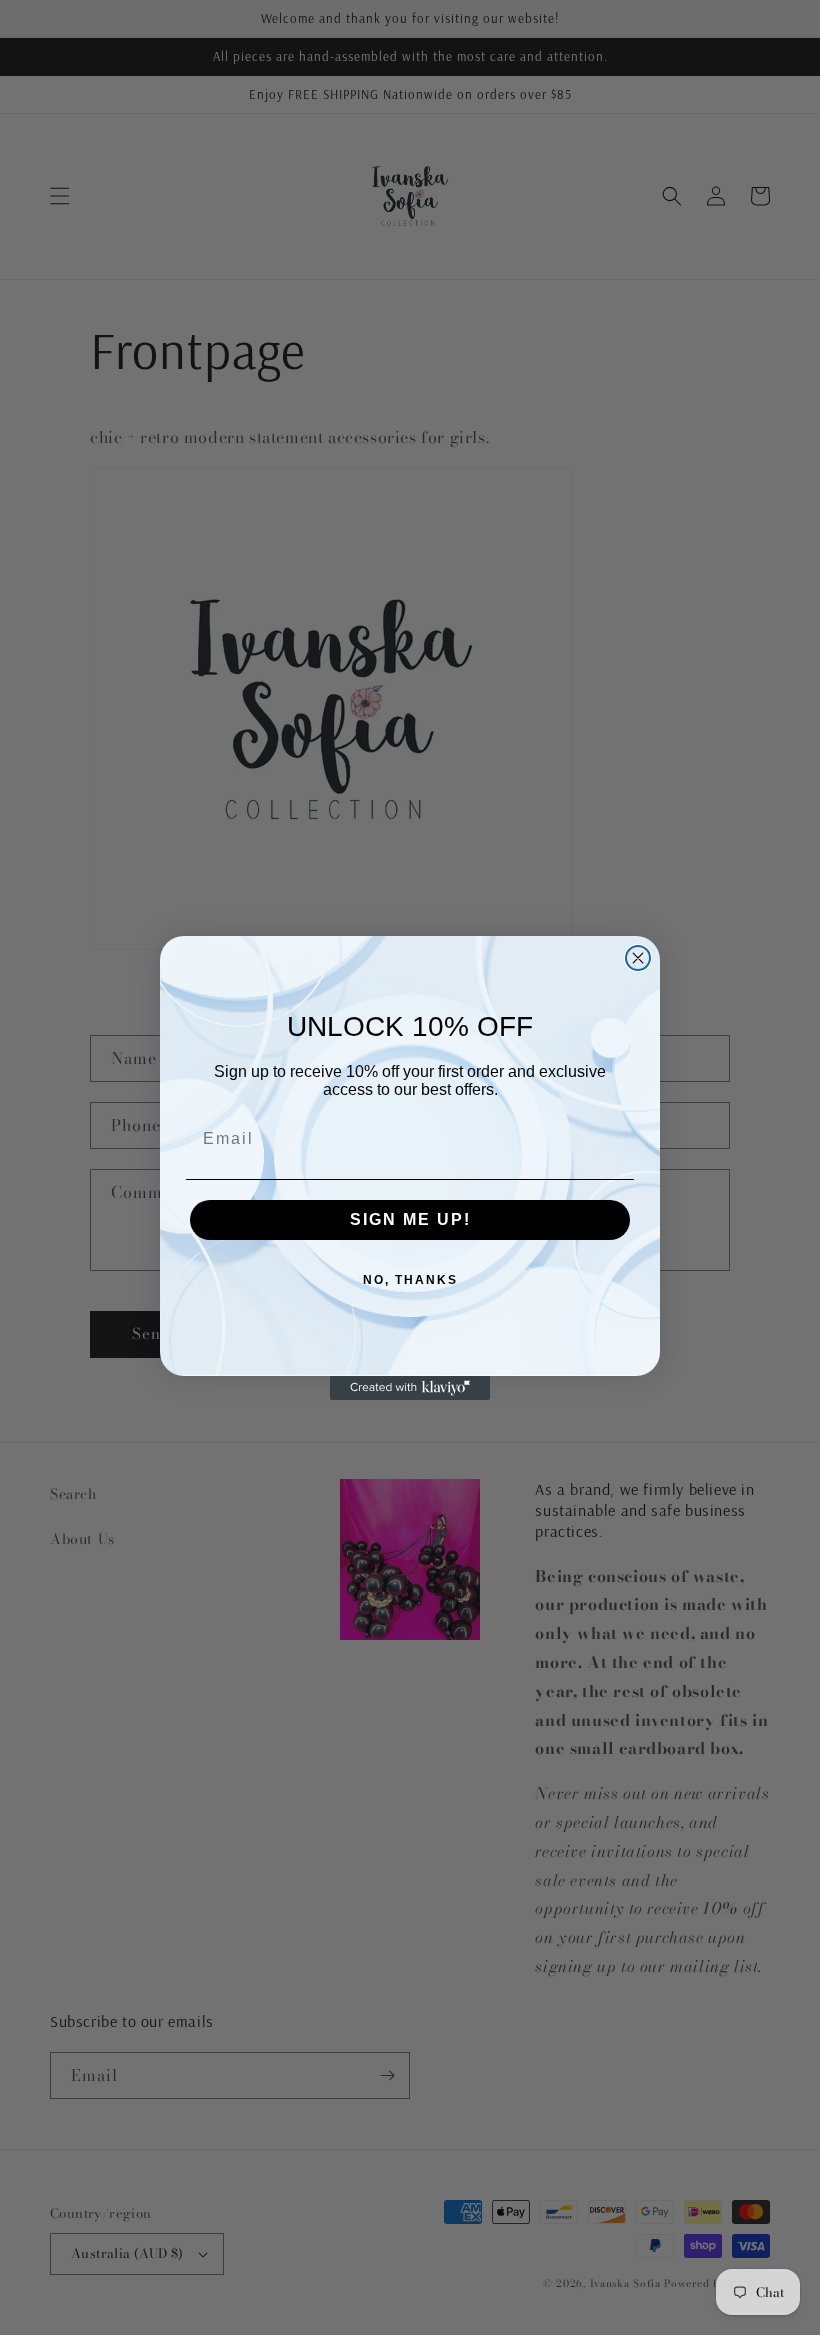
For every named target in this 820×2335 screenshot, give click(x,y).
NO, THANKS (410, 1280)
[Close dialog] (638, 958)
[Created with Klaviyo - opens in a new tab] (410, 1388)
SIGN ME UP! (410, 1219)
